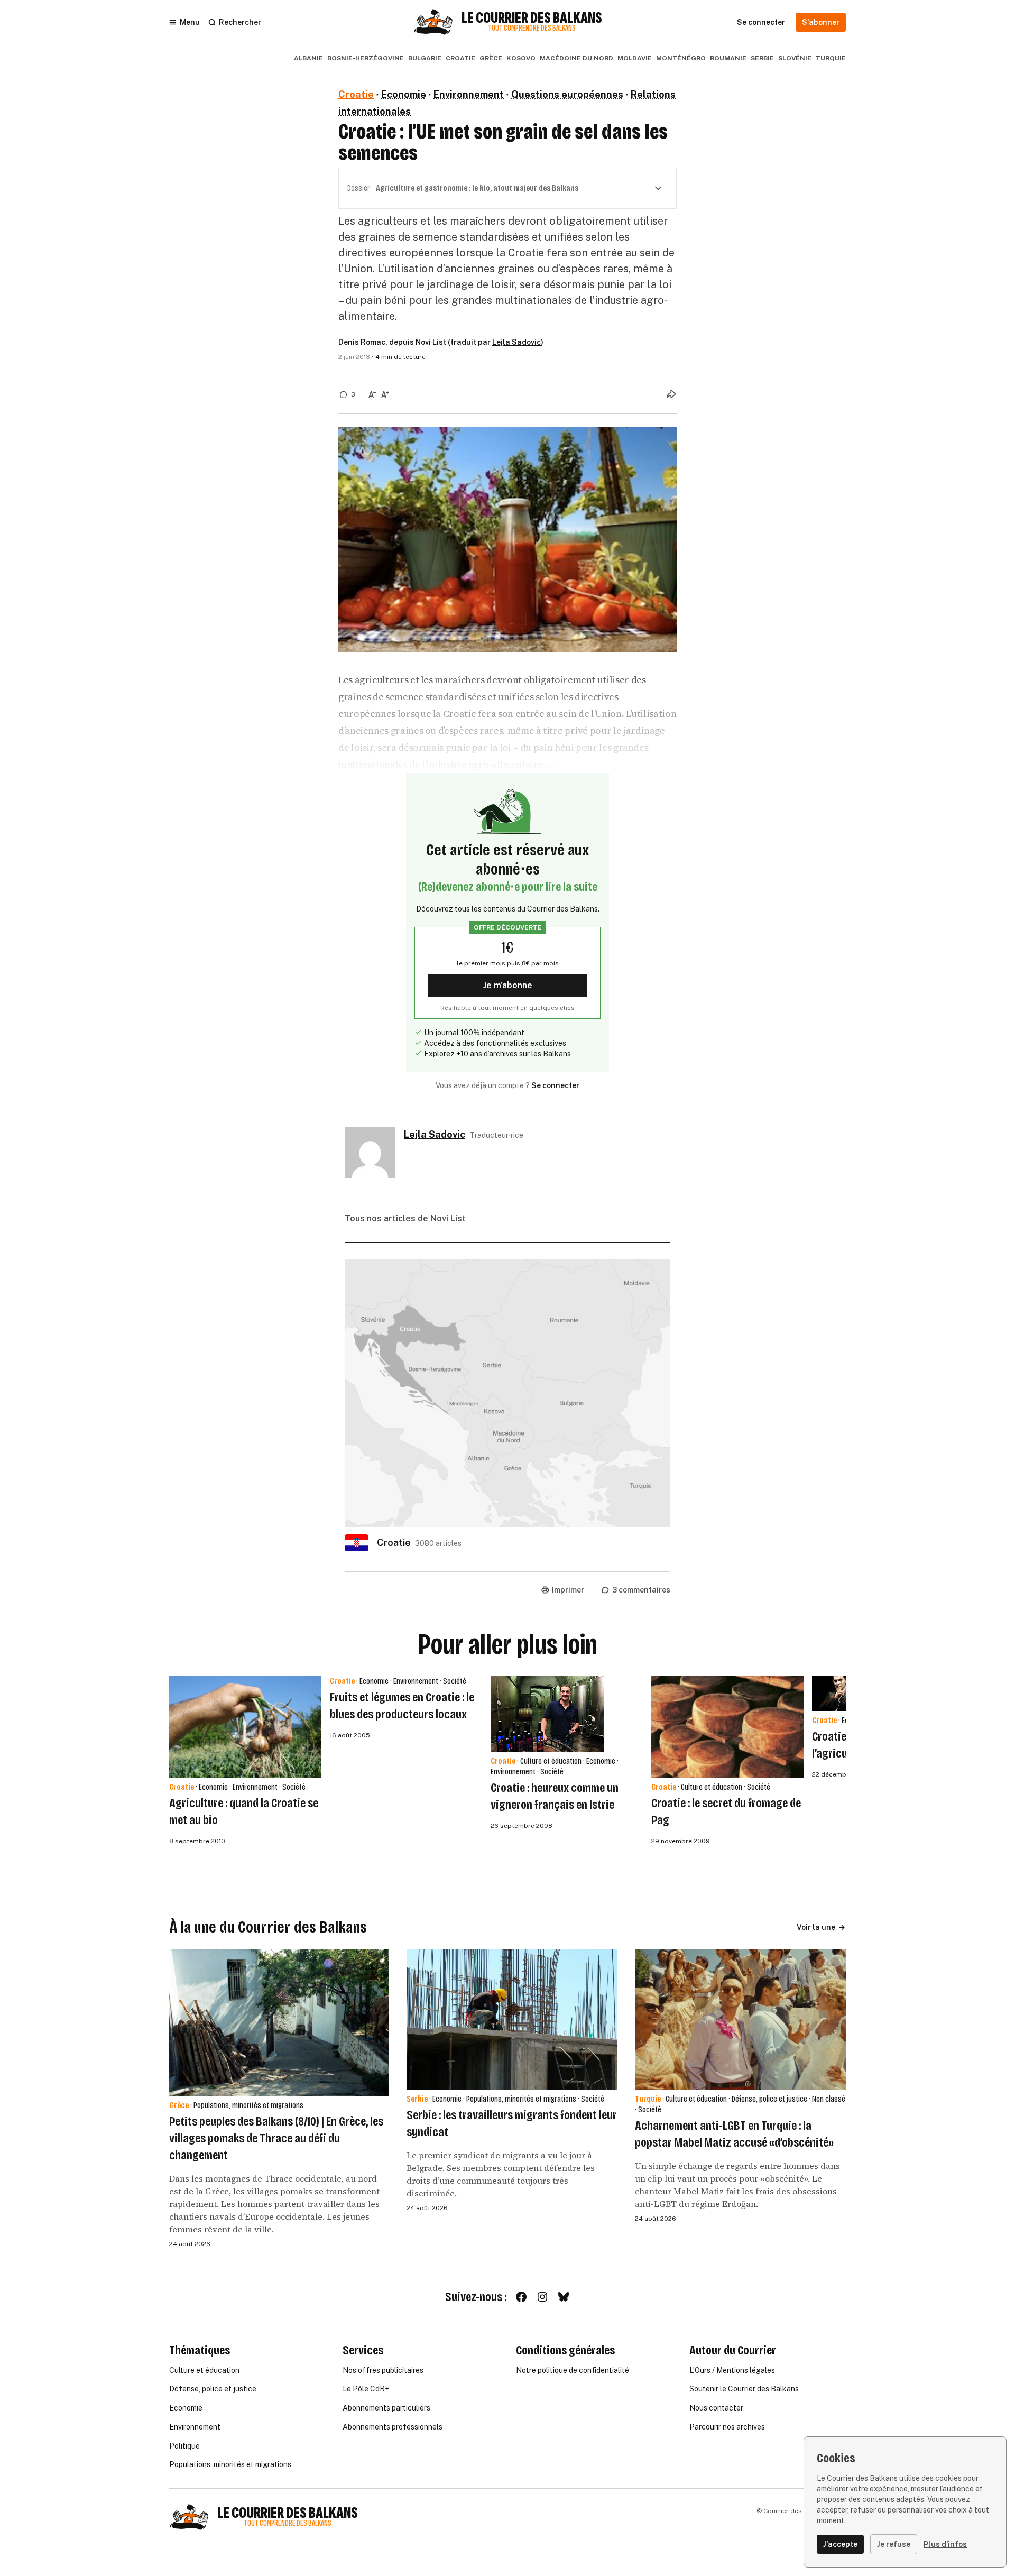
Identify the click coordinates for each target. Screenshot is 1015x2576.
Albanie (308, 58)
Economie (404, 94)
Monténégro (681, 58)
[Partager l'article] (671, 394)
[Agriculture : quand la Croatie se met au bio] (245, 1727)
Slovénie (795, 58)
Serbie (762, 58)
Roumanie (728, 58)
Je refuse (894, 2544)
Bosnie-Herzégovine (366, 58)
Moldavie (635, 58)
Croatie (460, 58)
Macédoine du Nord (576, 58)
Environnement (469, 94)
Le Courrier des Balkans (532, 18)
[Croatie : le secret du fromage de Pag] (727, 1727)
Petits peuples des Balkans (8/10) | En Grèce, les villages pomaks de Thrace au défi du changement (276, 2138)
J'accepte (840, 2544)
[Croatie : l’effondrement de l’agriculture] (838, 1694)
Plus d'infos (945, 2544)
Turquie (831, 58)
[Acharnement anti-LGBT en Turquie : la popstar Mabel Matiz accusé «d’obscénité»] (740, 2019)
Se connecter (555, 1085)
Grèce (491, 58)
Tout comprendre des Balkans (532, 28)
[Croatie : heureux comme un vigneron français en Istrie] (547, 1714)
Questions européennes (567, 94)
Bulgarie (425, 58)
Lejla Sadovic (516, 342)
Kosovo (521, 58)
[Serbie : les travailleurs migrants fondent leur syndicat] (512, 2019)
